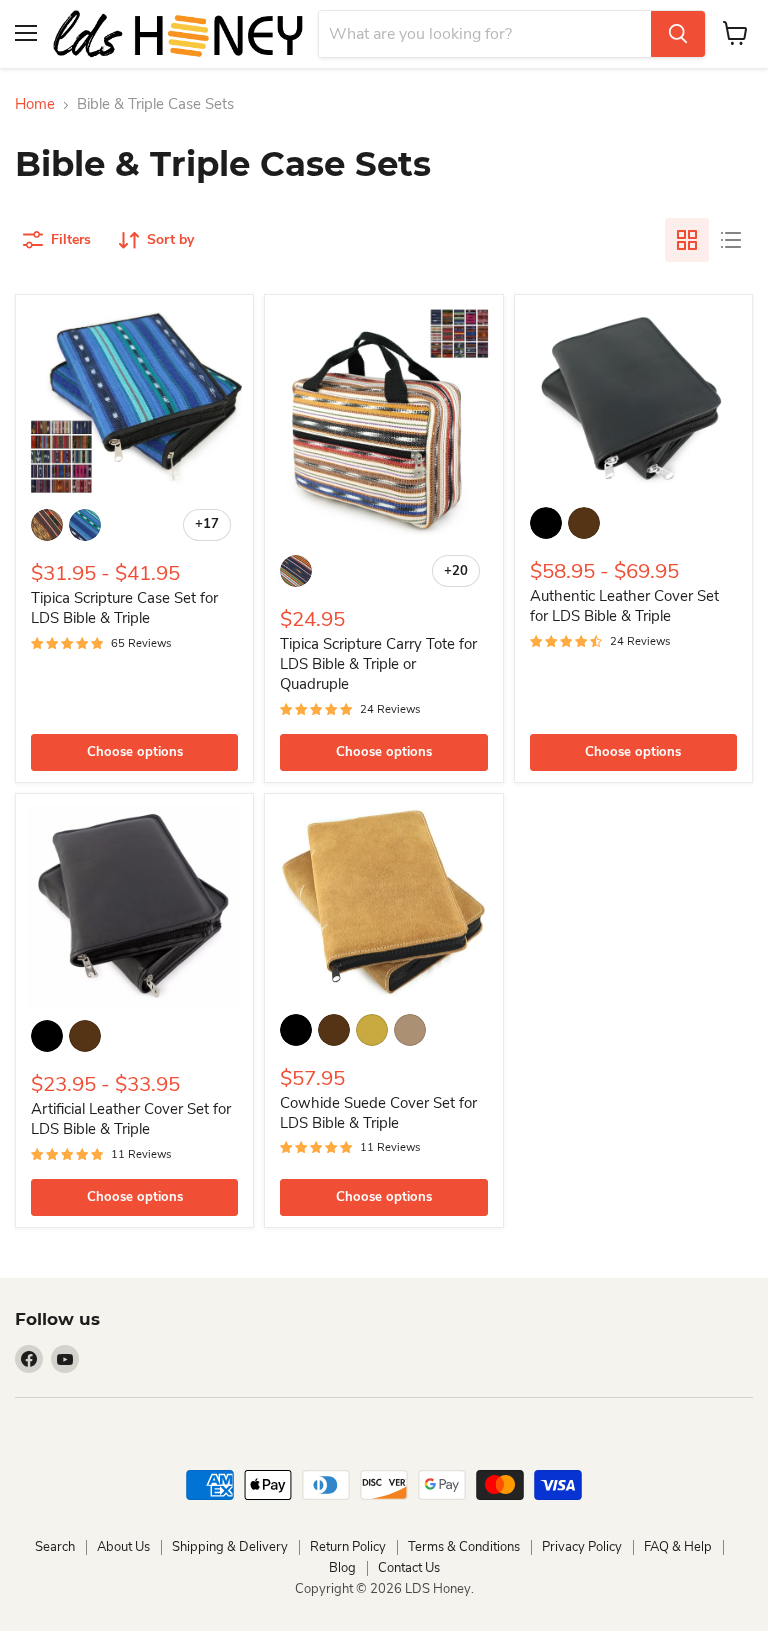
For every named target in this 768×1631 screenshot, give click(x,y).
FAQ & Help (678, 1547)
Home (35, 104)
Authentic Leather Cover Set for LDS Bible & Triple (624, 606)
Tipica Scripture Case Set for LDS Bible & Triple (124, 608)
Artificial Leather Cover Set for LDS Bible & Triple (131, 1119)
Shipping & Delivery (230, 1547)
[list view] (731, 240)
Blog (342, 1568)
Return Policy (348, 1547)
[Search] (678, 34)
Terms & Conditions (464, 1547)
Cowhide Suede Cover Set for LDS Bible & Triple (378, 1113)
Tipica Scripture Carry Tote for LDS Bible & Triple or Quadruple (378, 663)
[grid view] (687, 240)
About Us (123, 1547)
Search (55, 1547)
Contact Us (409, 1568)
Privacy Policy (582, 1547)
